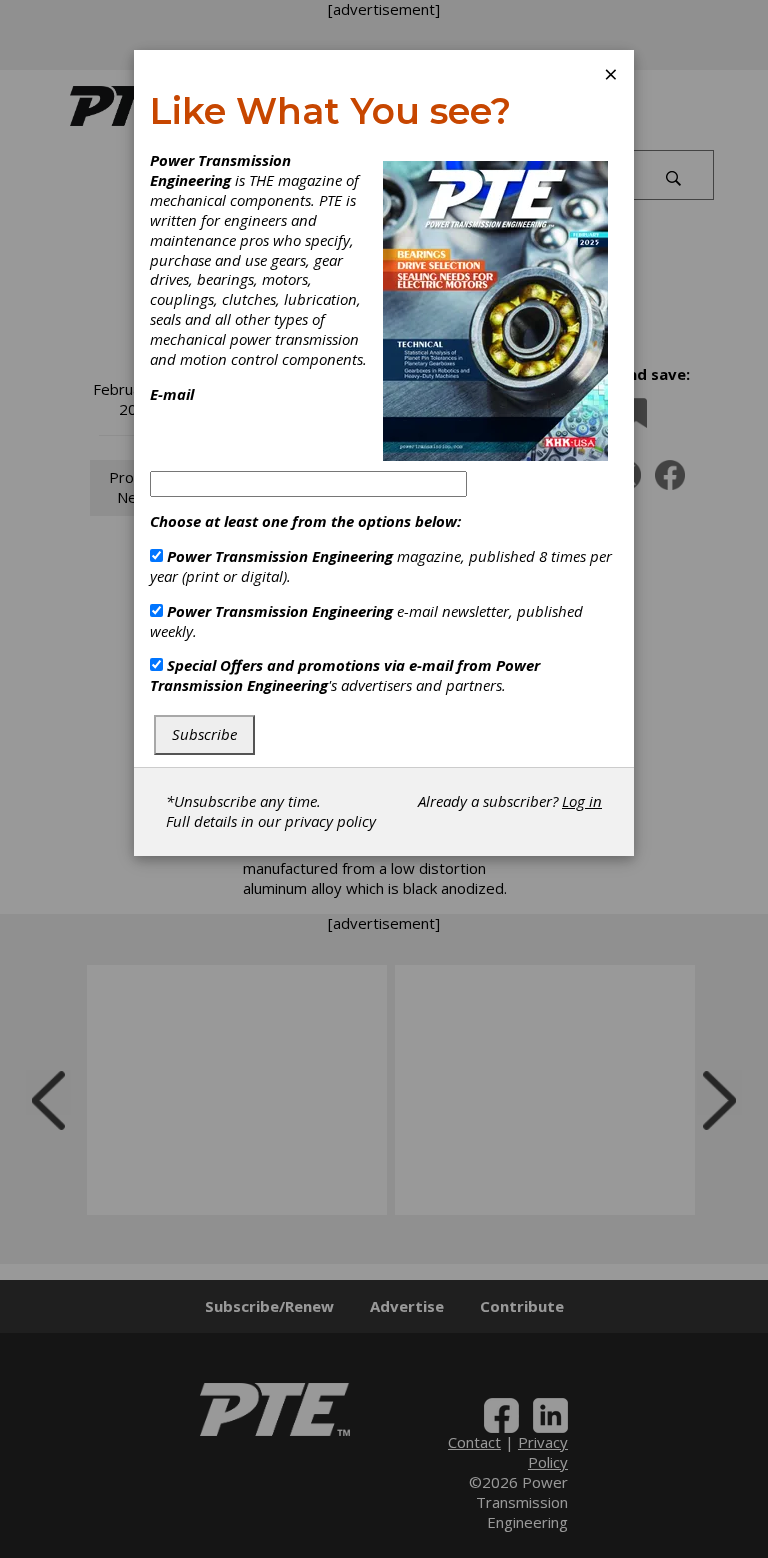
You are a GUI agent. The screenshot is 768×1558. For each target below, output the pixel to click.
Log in (582, 801)
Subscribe (204, 734)
